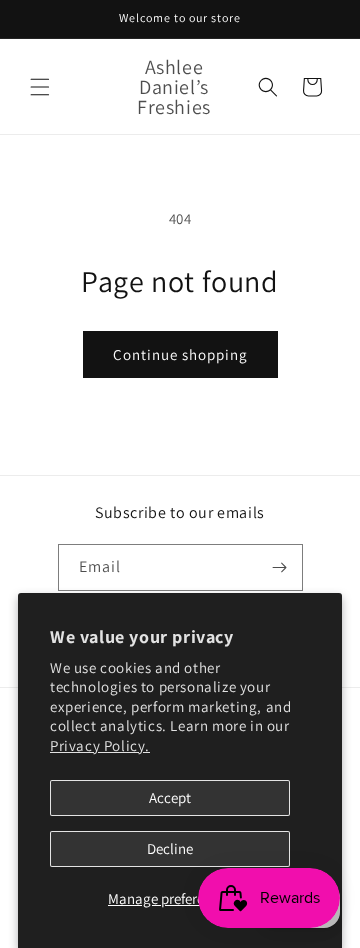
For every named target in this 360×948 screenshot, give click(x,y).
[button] (40, 87)
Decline (170, 848)
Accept (170, 797)
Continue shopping (180, 354)
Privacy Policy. (100, 745)
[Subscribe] (280, 567)
